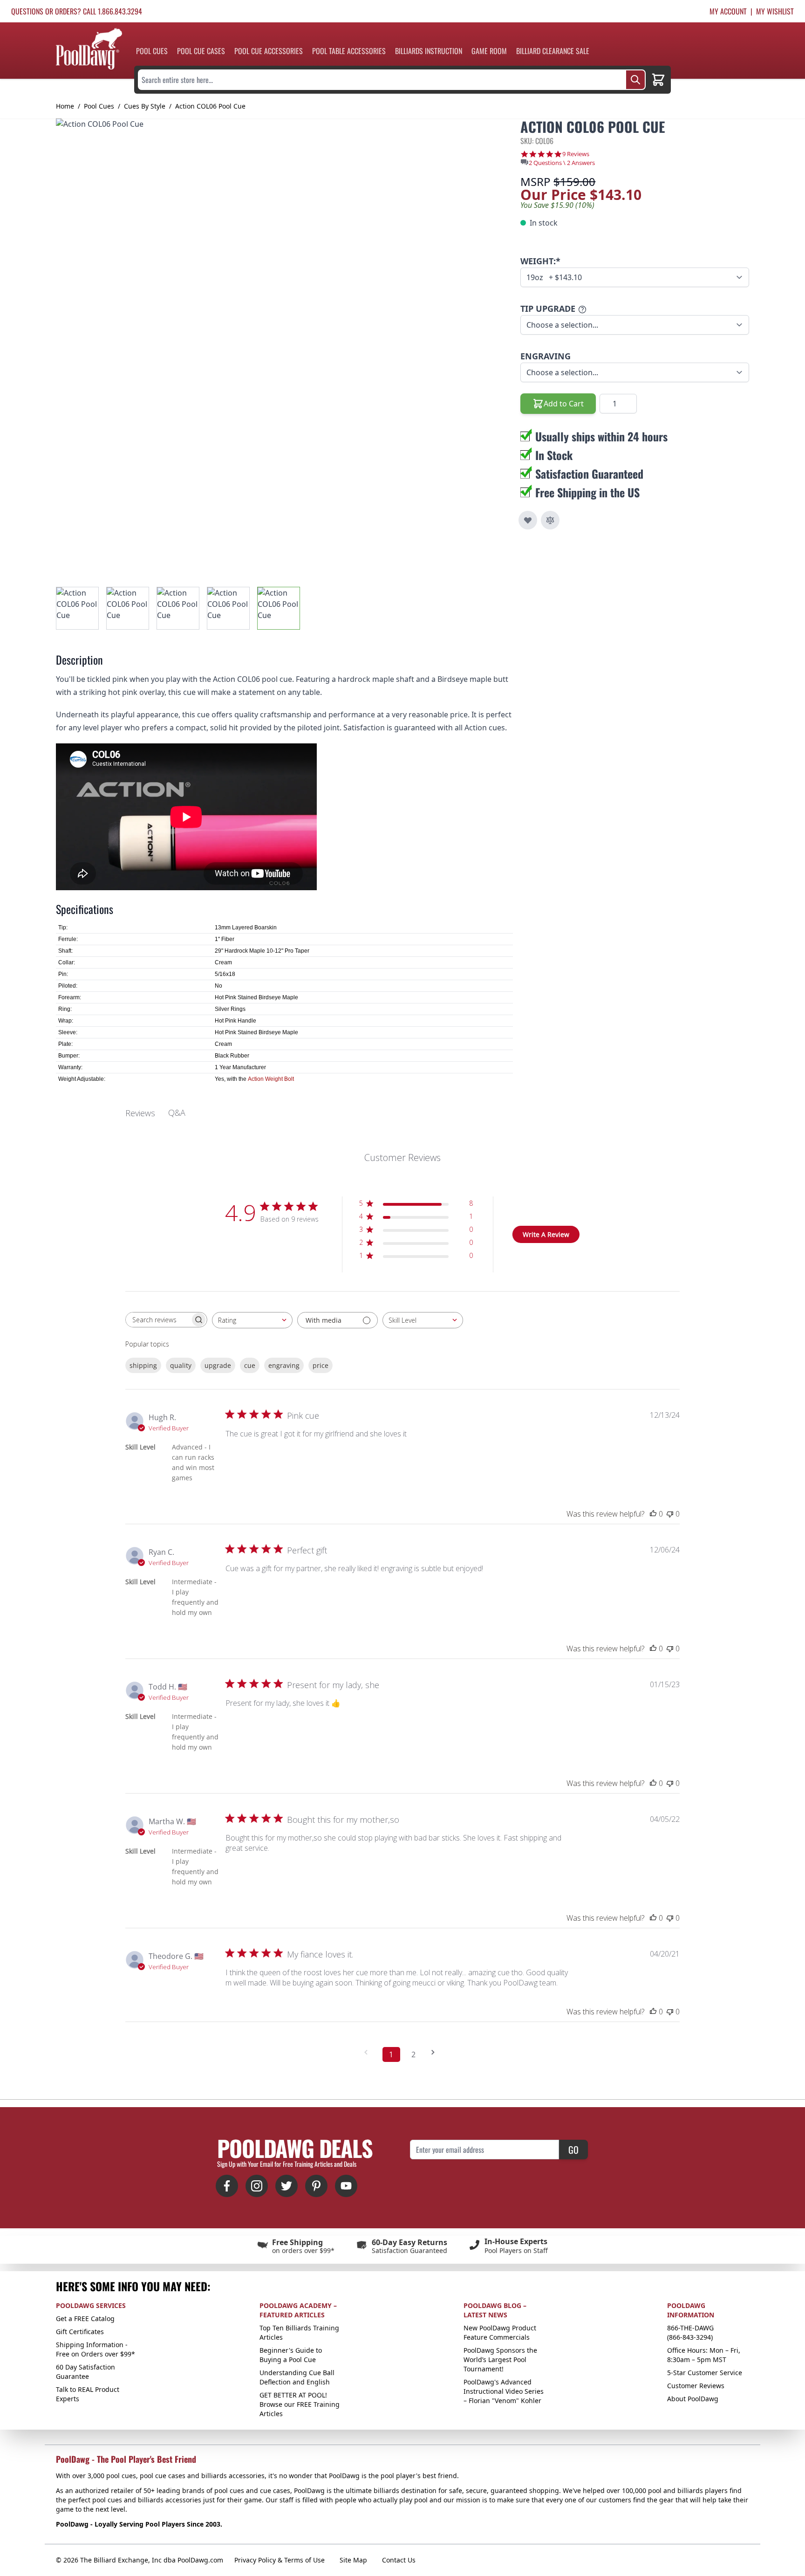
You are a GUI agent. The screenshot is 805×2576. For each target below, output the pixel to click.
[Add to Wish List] (528, 520)
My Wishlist (775, 11)
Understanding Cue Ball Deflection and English (297, 2377)
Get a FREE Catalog (85, 2318)
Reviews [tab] (140, 1113)
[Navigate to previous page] (369, 2052)
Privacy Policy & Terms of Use (280, 2560)
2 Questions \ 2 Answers (562, 163)
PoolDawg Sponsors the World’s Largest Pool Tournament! (500, 2360)
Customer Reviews (696, 2386)
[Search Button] (635, 80)
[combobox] (252, 1320)
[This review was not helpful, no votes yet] (670, 1514)
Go (573, 2150)
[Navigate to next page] (436, 2052)
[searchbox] (158, 1320)
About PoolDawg (693, 2399)
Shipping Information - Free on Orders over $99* (96, 2349)
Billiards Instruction (429, 51)
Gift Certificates (80, 2332)
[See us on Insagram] (257, 2186)
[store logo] (89, 49)
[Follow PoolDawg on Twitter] (287, 2186)
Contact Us (399, 2560)
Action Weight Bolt (271, 1079)
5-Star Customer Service (705, 2373)
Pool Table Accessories (349, 51)
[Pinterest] (316, 2186)
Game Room (489, 51)
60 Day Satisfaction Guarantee (85, 2372)
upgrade (218, 1365)
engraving (284, 1365)
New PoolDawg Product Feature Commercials (500, 2332)
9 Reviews (576, 154)
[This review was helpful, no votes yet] (653, 1514)
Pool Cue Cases (201, 51)
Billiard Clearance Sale (553, 51)
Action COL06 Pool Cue (210, 106)
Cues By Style (145, 106)
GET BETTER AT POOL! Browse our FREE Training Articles (300, 2404)
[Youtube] (346, 2186)
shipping (143, 1365)
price (321, 1365)
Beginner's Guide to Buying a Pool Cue (291, 2355)
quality (181, 1365)
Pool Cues (152, 51)
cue (250, 1365)
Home (65, 106)
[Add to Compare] (550, 520)
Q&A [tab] (177, 1113)
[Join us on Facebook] (227, 2186)
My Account (728, 11)
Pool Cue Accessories (269, 51)
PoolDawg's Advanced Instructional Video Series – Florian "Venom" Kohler (504, 2391)
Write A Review (546, 1234)
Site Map (353, 2560)
